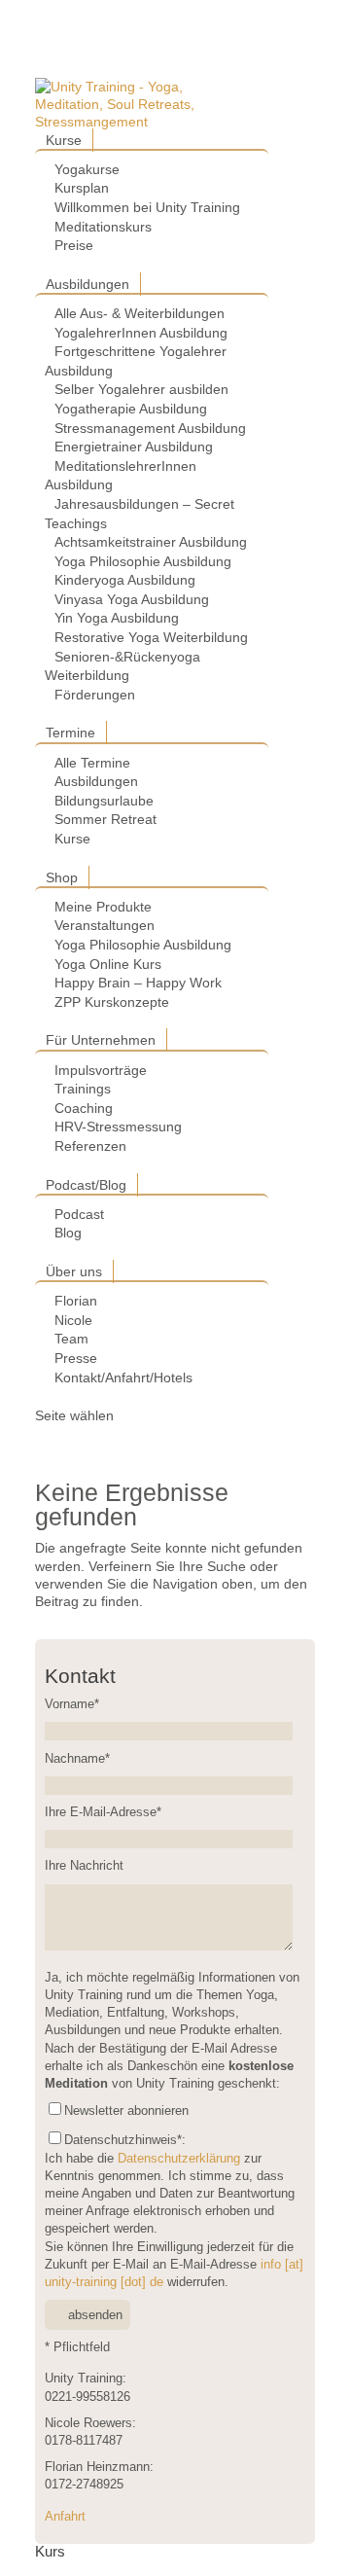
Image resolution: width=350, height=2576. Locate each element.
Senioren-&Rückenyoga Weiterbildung (122, 666)
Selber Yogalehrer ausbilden (141, 389)
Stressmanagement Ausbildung (150, 428)
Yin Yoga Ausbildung (117, 618)
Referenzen (90, 1146)
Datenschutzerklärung (179, 2159)
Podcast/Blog (86, 1185)
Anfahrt (65, 2517)
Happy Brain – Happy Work (138, 983)
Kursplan (82, 188)
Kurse (64, 140)
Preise (74, 245)
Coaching (84, 1108)
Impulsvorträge (101, 1070)
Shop (62, 877)
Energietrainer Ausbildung (134, 447)
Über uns (74, 1271)
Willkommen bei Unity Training (147, 207)
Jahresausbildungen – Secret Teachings (140, 514)
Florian (76, 1301)
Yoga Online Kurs (108, 964)
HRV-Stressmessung (118, 1127)
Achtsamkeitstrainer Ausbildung (151, 542)
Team (71, 1339)
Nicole (73, 1320)
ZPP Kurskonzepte (112, 1002)
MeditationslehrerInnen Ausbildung (121, 476)
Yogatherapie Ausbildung (131, 409)
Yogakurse (87, 169)
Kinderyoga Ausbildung (125, 580)
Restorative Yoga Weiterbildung (151, 637)
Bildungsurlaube (104, 801)
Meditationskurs (103, 227)
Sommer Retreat (105, 819)
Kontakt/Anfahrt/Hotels (123, 1377)
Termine (70, 733)
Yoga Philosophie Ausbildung (143, 561)
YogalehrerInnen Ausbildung (141, 333)
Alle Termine (92, 763)
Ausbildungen (87, 284)
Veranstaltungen (105, 925)
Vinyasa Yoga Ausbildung (132, 599)
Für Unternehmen (101, 1040)
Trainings (83, 1089)
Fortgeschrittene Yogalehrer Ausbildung (136, 361)
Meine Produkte (103, 907)
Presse (76, 1358)
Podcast (79, 1214)
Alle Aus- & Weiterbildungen (140, 313)
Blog (68, 1233)
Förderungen (95, 695)
